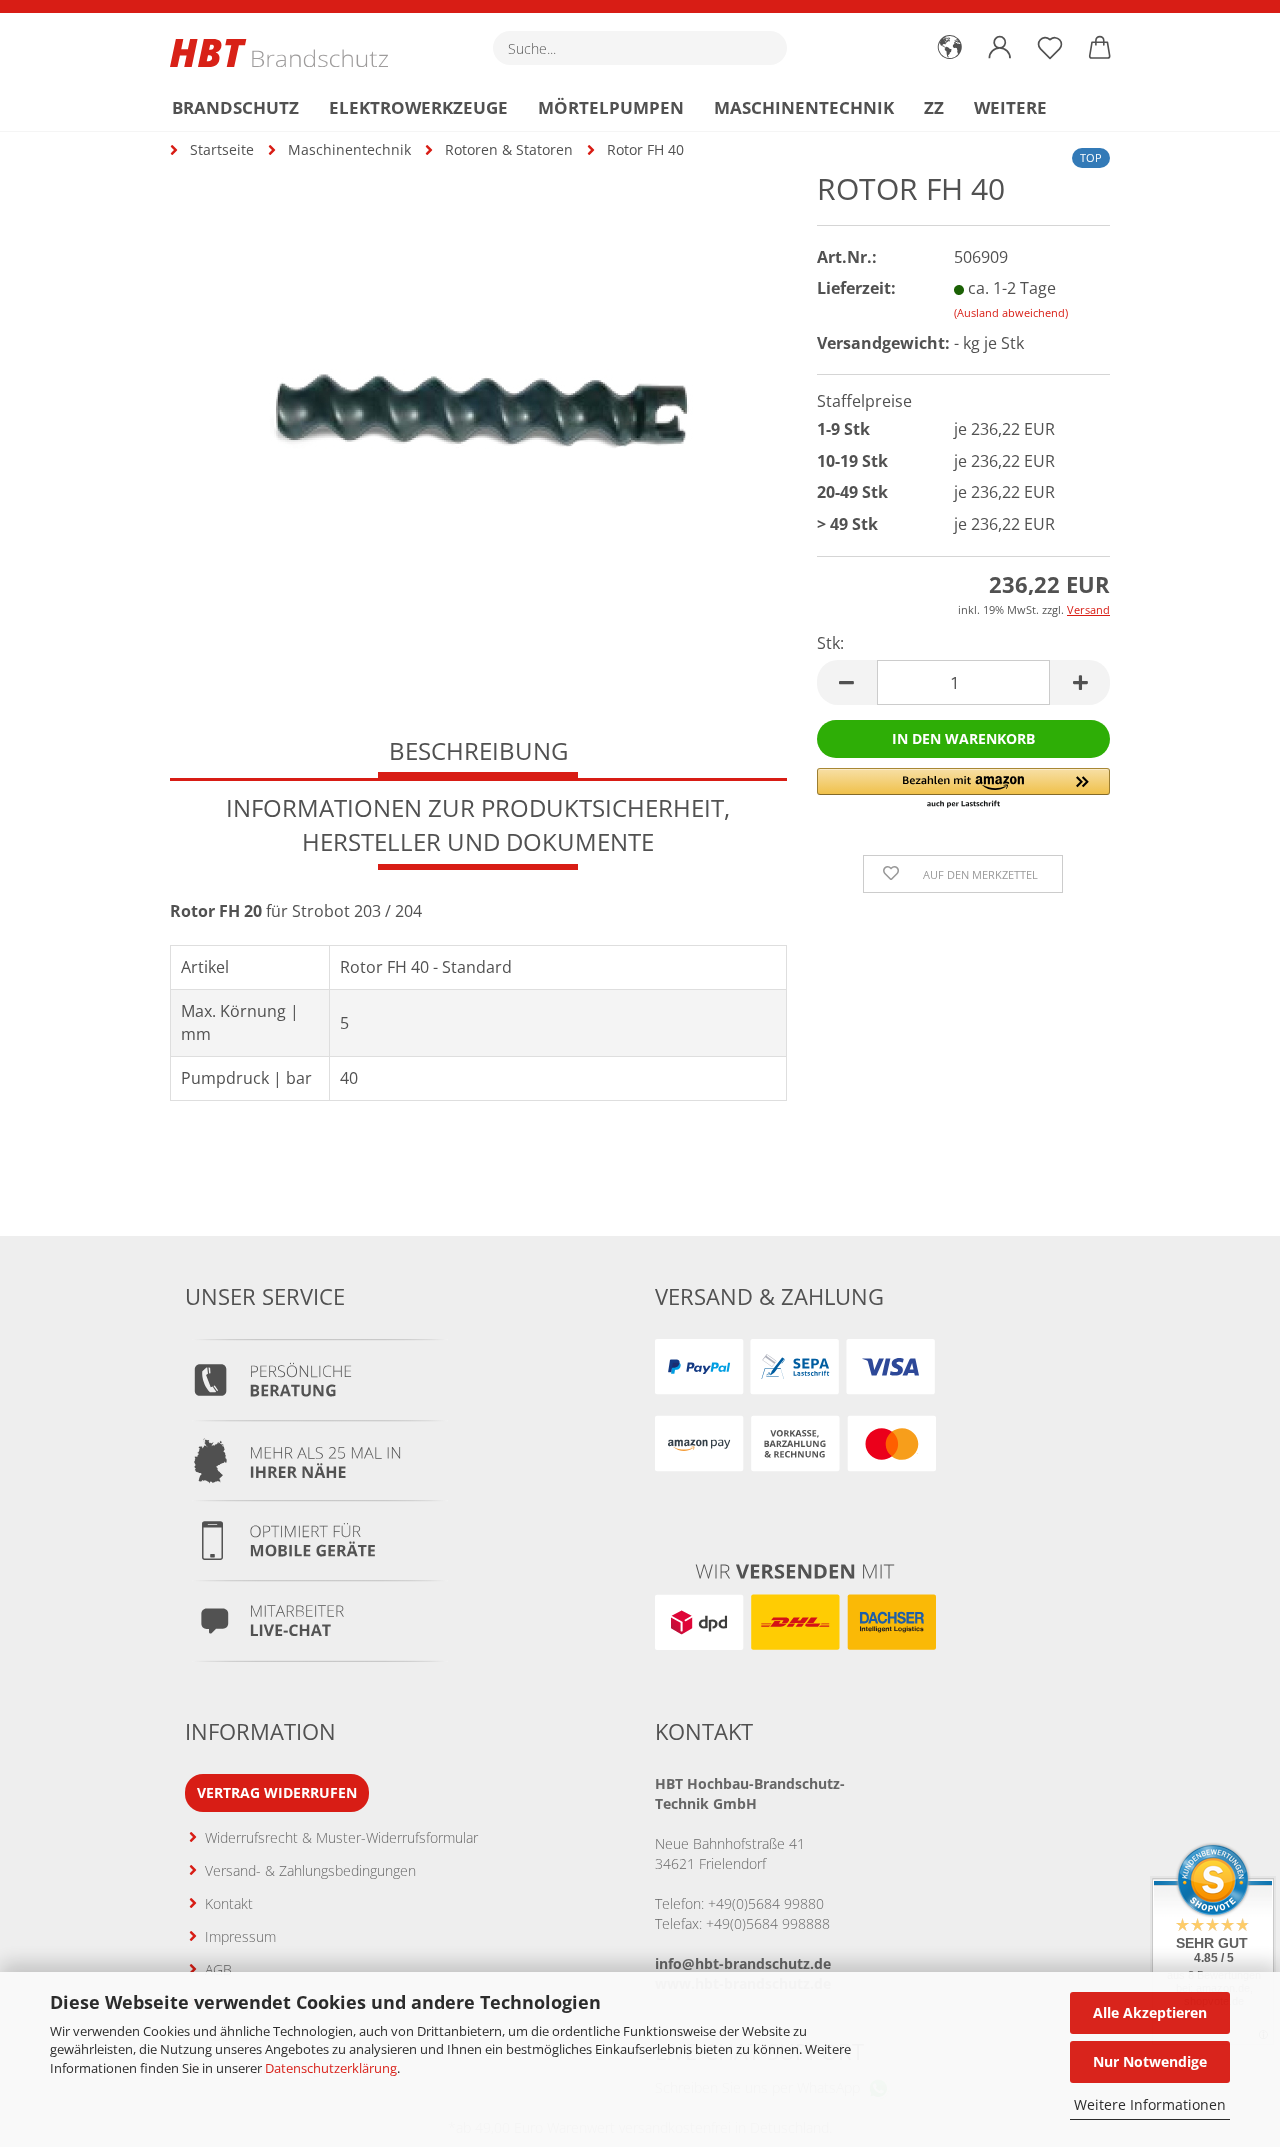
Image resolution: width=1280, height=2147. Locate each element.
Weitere (1010, 107)
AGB (218, 1969)
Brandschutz (235, 107)
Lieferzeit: (856, 288)
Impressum (240, 1936)
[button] (950, 48)
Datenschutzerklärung (331, 2068)
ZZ (934, 107)
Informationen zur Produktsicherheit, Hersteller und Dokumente (478, 824)
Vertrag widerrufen (277, 1792)
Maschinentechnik (804, 107)
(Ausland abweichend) (1011, 312)
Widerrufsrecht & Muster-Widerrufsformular (341, 1837)
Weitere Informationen (1150, 2104)
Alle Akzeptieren (1150, 2012)
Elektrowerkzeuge (418, 107)
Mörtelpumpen (611, 107)
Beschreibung (478, 750)
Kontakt (229, 1903)
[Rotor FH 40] (479, 409)
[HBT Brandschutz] (286, 53)
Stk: (830, 643)
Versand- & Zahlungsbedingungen (310, 1870)
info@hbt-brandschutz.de (743, 1963)
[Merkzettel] (1050, 48)
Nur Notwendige (1150, 2061)
